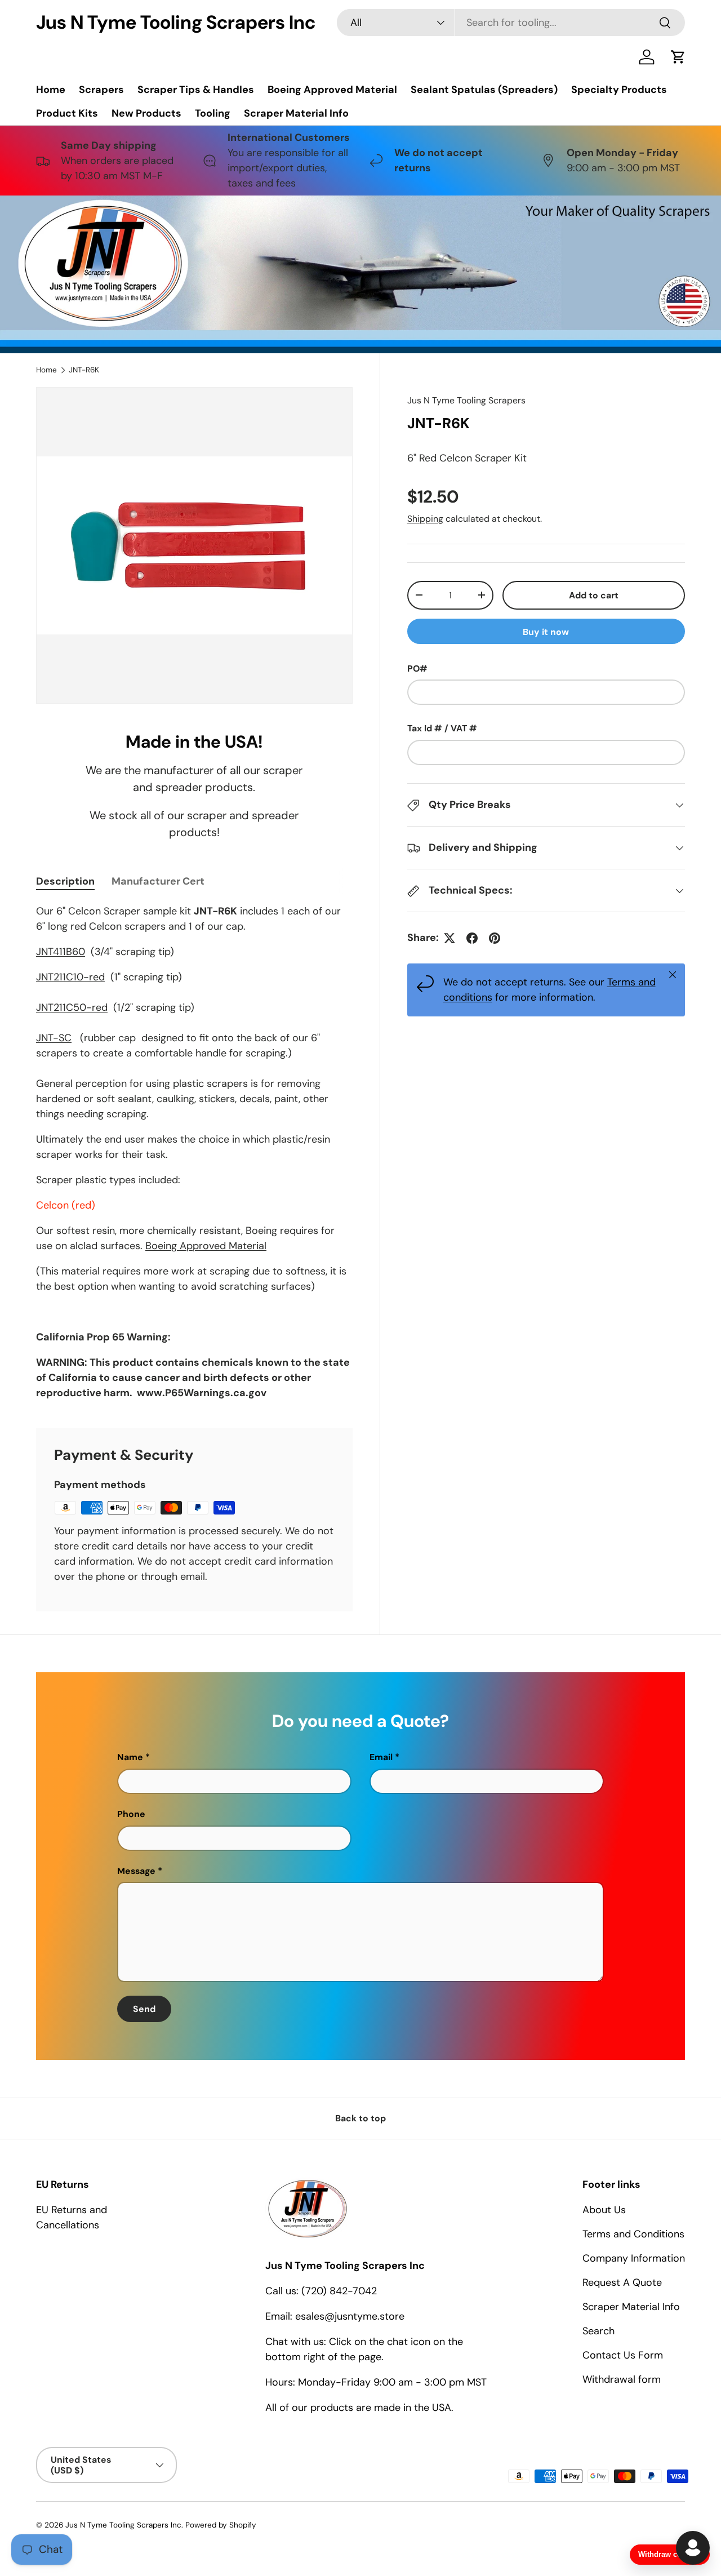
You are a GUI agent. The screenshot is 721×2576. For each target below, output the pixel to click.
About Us (604, 2210)
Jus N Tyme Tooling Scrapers (466, 400)
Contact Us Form (623, 2355)
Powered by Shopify (221, 2525)
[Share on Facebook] (472, 938)
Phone (131, 1814)
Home (51, 90)
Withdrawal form (622, 2379)
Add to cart (594, 595)
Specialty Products (619, 90)
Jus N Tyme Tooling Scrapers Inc (123, 2525)
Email (381, 1757)
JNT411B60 (61, 952)
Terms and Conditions (633, 2234)
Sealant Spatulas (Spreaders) (484, 90)
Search (598, 2331)
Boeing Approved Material (332, 90)
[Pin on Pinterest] (495, 938)
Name (130, 1757)
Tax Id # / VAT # (442, 728)
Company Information (634, 2258)
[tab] (65, 881)
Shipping (425, 519)
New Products (146, 113)
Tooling (213, 113)
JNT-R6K (84, 370)
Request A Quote (622, 2282)
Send (144, 2009)
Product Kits (67, 113)
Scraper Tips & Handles (196, 90)
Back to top (360, 2118)
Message (136, 1871)
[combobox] (511, 23)
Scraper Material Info (296, 113)
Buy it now (546, 632)
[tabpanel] (194, 1152)
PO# (417, 669)
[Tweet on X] (449, 938)
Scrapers (101, 90)
